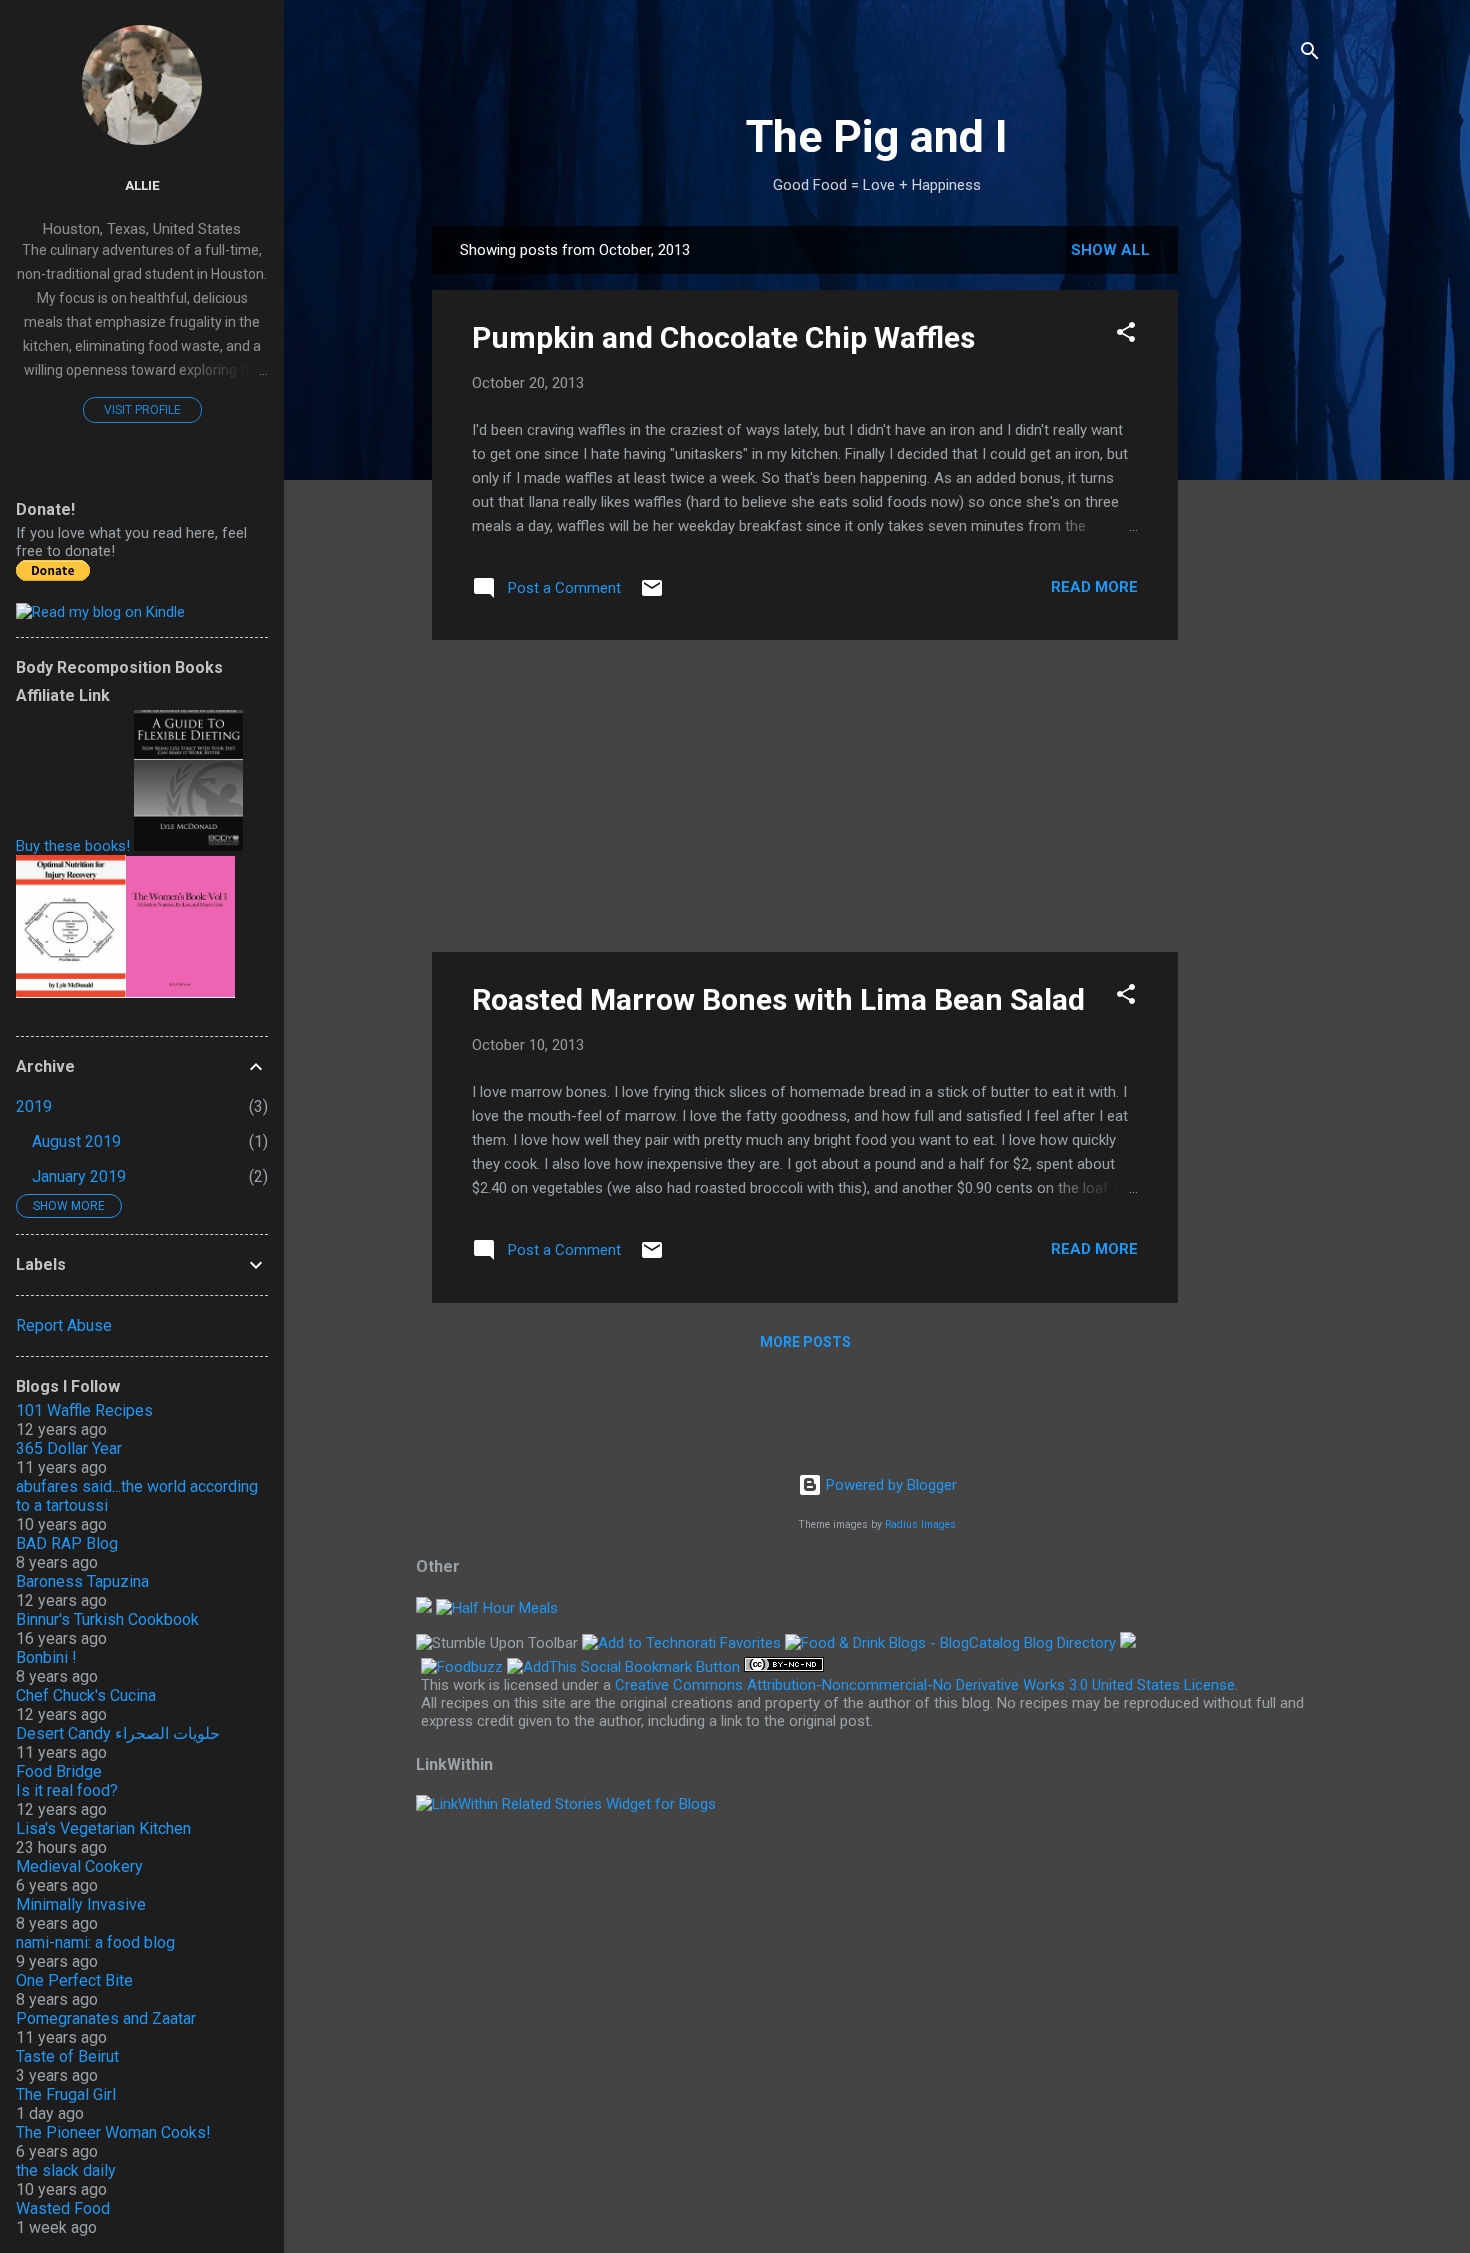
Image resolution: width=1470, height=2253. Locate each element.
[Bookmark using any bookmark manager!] (623, 1667)
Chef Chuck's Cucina (86, 1695)
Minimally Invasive (81, 1904)
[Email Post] (652, 595)
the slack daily (66, 2170)
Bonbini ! (46, 1657)
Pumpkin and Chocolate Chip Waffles (723, 337)
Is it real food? (67, 1790)
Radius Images (920, 1524)
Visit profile (142, 410)
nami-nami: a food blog (95, 1942)
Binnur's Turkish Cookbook (107, 1619)
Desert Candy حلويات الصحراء (118, 1733)
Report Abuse (64, 1325)
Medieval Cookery (79, 1866)
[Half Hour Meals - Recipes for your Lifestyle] (497, 1608)
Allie (142, 185)
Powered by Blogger (889, 1485)
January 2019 (79, 1176)
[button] (1126, 335)
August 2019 (76, 1141)
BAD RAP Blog (67, 1543)
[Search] (1310, 54)
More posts (805, 1342)
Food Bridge (59, 1771)
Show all (1110, 250)
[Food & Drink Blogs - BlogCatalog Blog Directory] (950, 1643)
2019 (34, 1106)
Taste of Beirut (67, 2056)
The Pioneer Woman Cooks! (113, 2132)
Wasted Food (63, 2208)
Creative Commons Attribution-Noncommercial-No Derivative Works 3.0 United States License (925, 1685)
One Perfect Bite (74, 1980)
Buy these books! (73, 846)
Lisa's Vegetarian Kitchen (103, 1828)
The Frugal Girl (66, 2094)
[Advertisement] (1258, 526)
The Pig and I (877, 136)
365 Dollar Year (69, 1448)
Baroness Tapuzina (82, 1581)
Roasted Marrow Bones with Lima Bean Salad (778, 999)
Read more (1094, 587)
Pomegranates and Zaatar (106, 2018)
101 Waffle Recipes (84, 1410)
